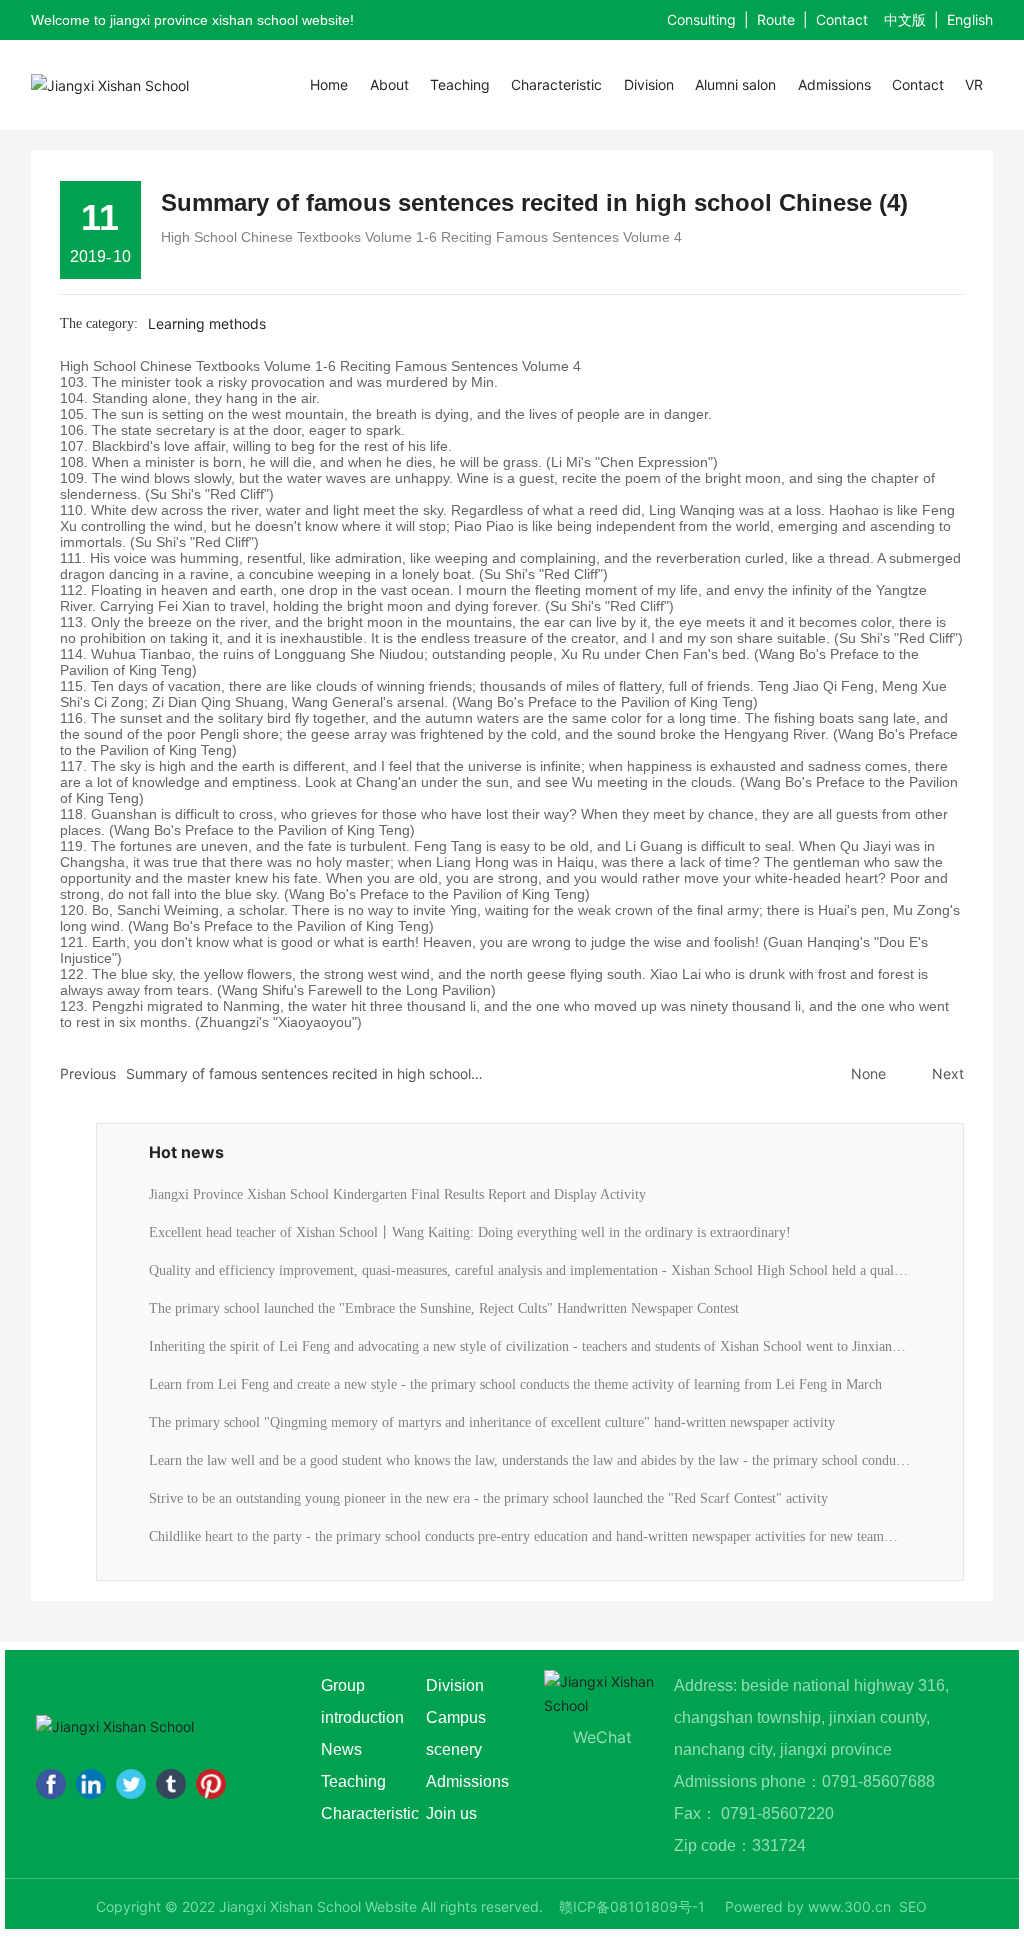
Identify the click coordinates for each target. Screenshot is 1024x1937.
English (970, 19)
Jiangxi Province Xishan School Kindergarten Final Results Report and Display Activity (397, 1194)
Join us (451, 1813)
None (868, 1073)
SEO (913, 1906)
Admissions (467, 1781)
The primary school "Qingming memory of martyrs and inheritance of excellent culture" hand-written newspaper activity (492, 1422)
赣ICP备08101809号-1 (632, 1906)
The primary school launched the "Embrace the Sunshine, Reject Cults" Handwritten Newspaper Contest (444, 1308)
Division (455, 1685)
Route (776, 19)
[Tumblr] (171, 1784)
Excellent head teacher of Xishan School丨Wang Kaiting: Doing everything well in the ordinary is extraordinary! (470, 1232)
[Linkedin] (91, 1784)
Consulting (701, 19)
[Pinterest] (211, 1784)
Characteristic (370, 1813)
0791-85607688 (880, 1781)
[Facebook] (51, 1784)
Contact (842, 19)
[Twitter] (131, 1784)
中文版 (905, 19)
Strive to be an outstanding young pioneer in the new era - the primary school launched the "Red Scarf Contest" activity (488, 1498)
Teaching (355, 1781)
